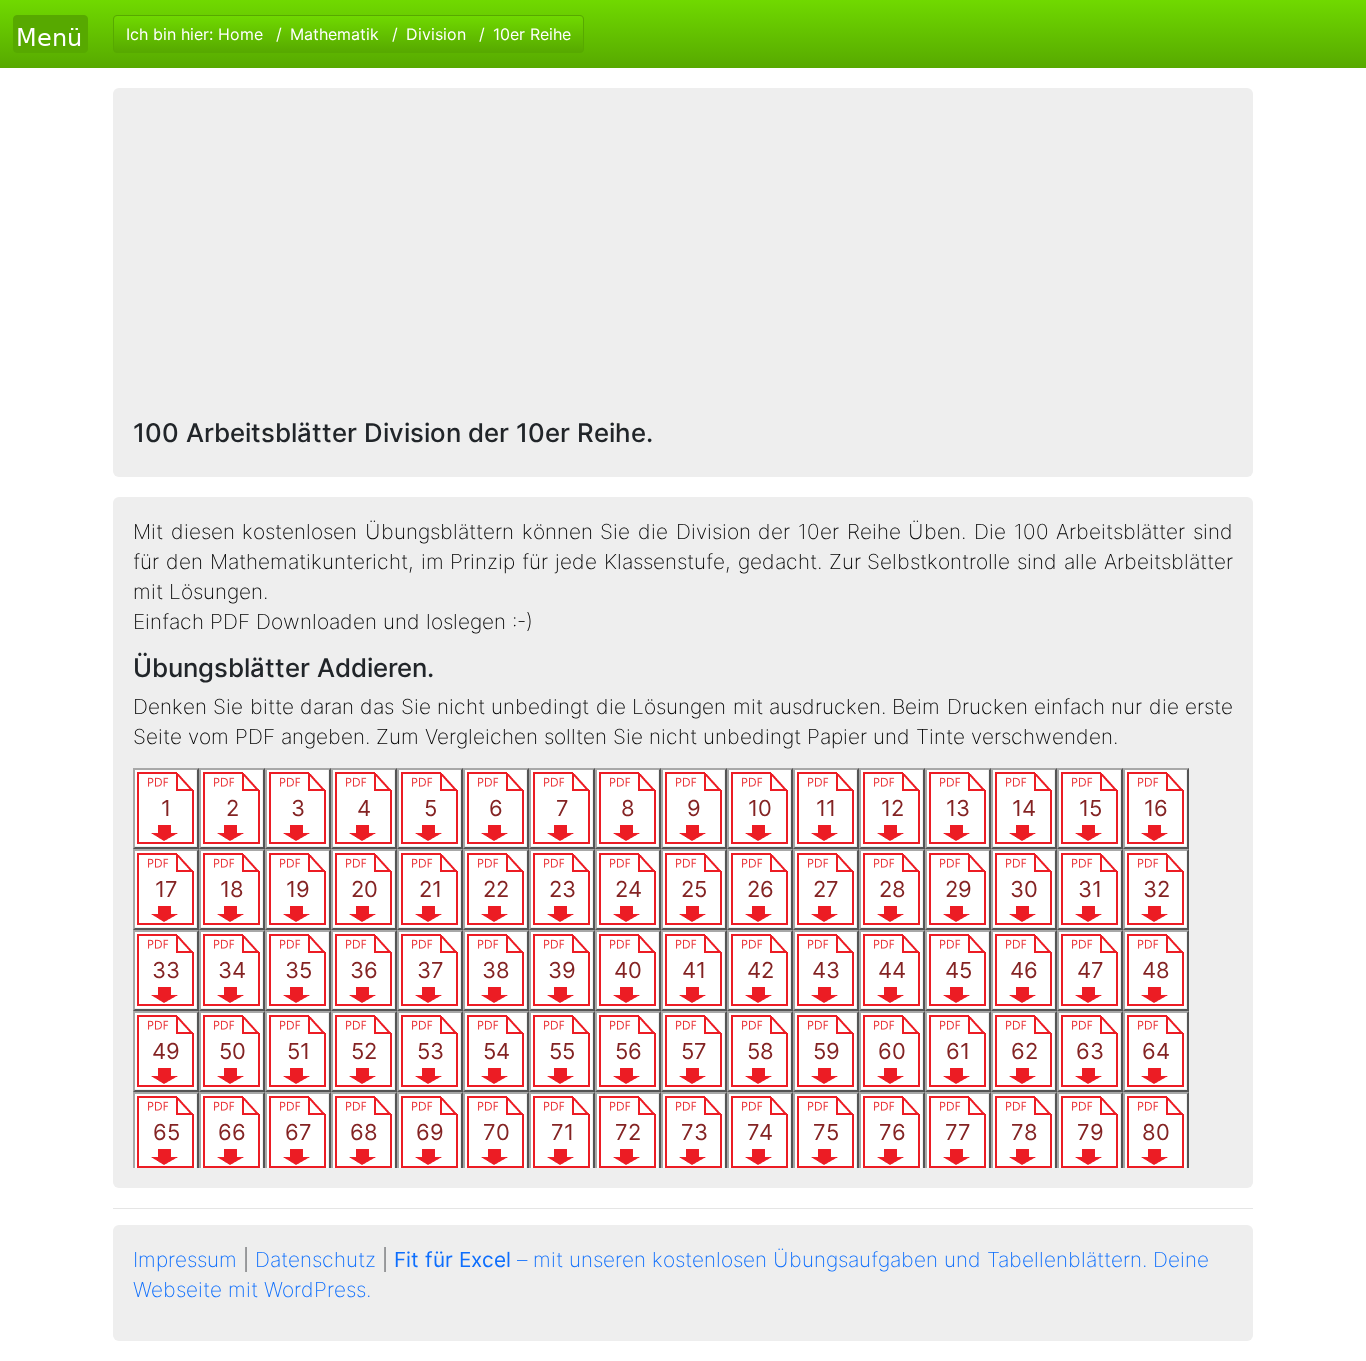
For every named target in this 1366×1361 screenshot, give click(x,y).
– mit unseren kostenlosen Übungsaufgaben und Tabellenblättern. (770, 1259)
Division (436, 34)
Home (240, 34)
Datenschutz (315, 1259)
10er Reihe (532, 34)
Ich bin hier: (348, 34)
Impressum (185, 1259)
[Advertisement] (683, 258)
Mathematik (334, 34)
